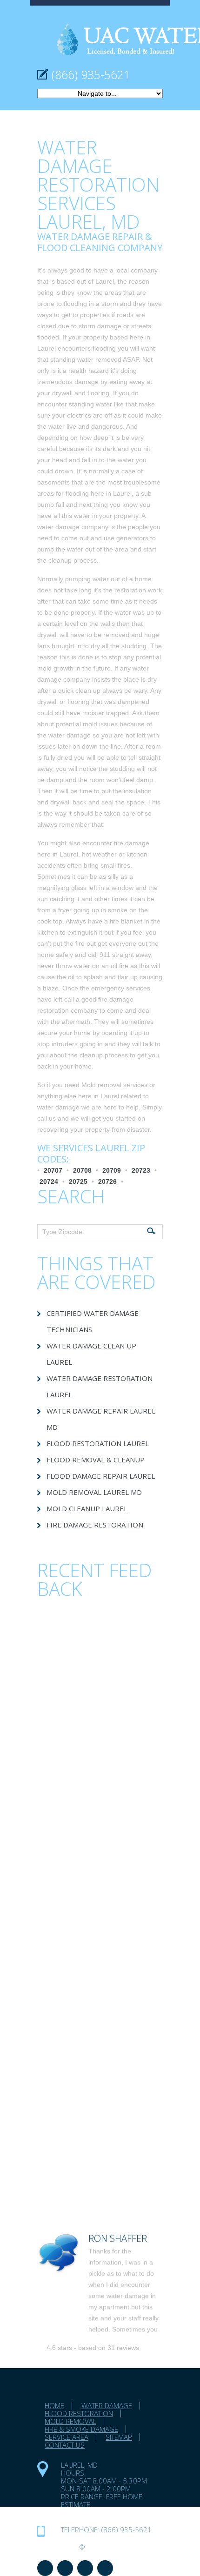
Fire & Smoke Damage (81, 2429)
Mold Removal (70, 2421)
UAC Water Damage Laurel (110, 2512)
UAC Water (57, 2547)
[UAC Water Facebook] (45, 2568)
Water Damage (107, 2405)
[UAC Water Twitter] (85, 2568)
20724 (49, 1182)
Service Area (67, 2437)
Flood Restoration (79, 2413)
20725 (78, 1182)
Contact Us (65, 2445)
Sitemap (119, 2437)
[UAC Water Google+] (105, 2568)
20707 (53, 1170)
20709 (112, 1170)
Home (54, 2405)
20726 (107, 1182)
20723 (141, 1170)
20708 (82, 1170)
